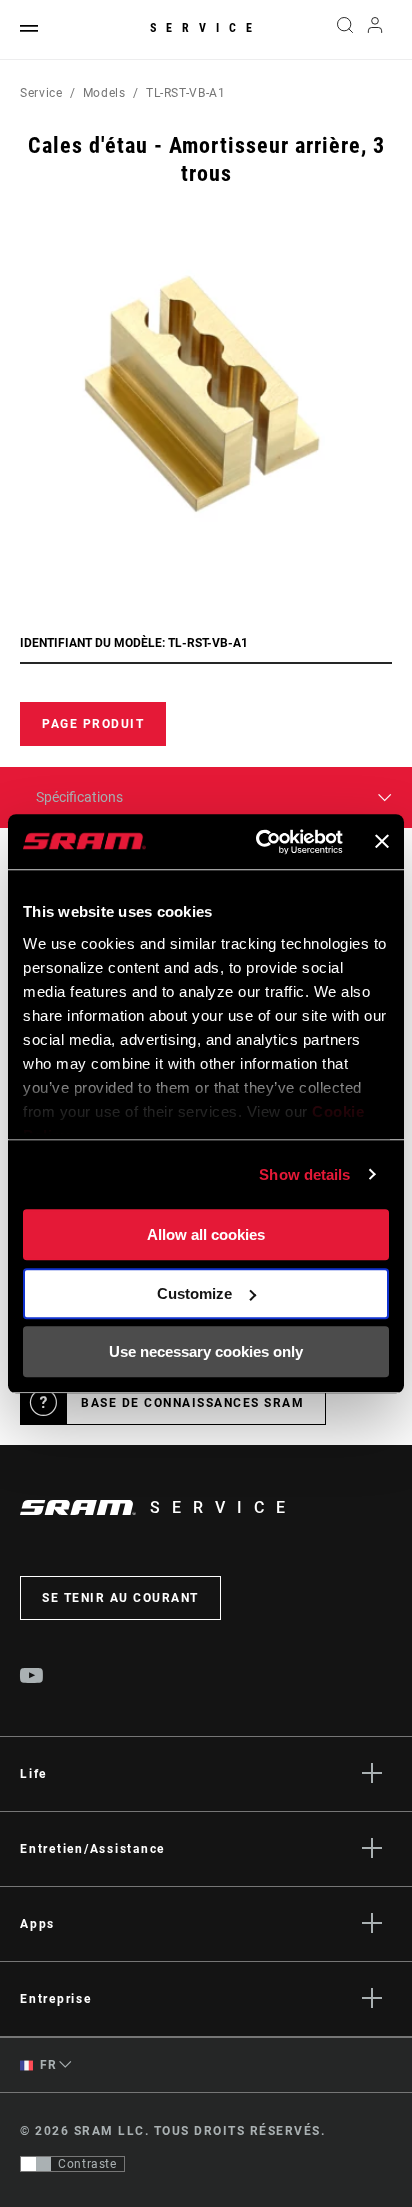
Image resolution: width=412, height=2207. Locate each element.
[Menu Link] (29, 29)
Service (206, 28)
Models (104, 93)
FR (47, 2065)
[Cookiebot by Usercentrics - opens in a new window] (259, 842)
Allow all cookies (206, 1234)
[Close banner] (382, 842)
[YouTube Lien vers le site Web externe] (32, 1678)
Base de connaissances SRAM (192, 1403)
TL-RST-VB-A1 (186, 93)
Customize (194, 1293)
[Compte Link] (375, 30)
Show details (304, 1174)
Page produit (93, 724)
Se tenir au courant (120, 1598)
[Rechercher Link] (344, 30)
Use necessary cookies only (206, 1351)
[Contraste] (36, 2164)
